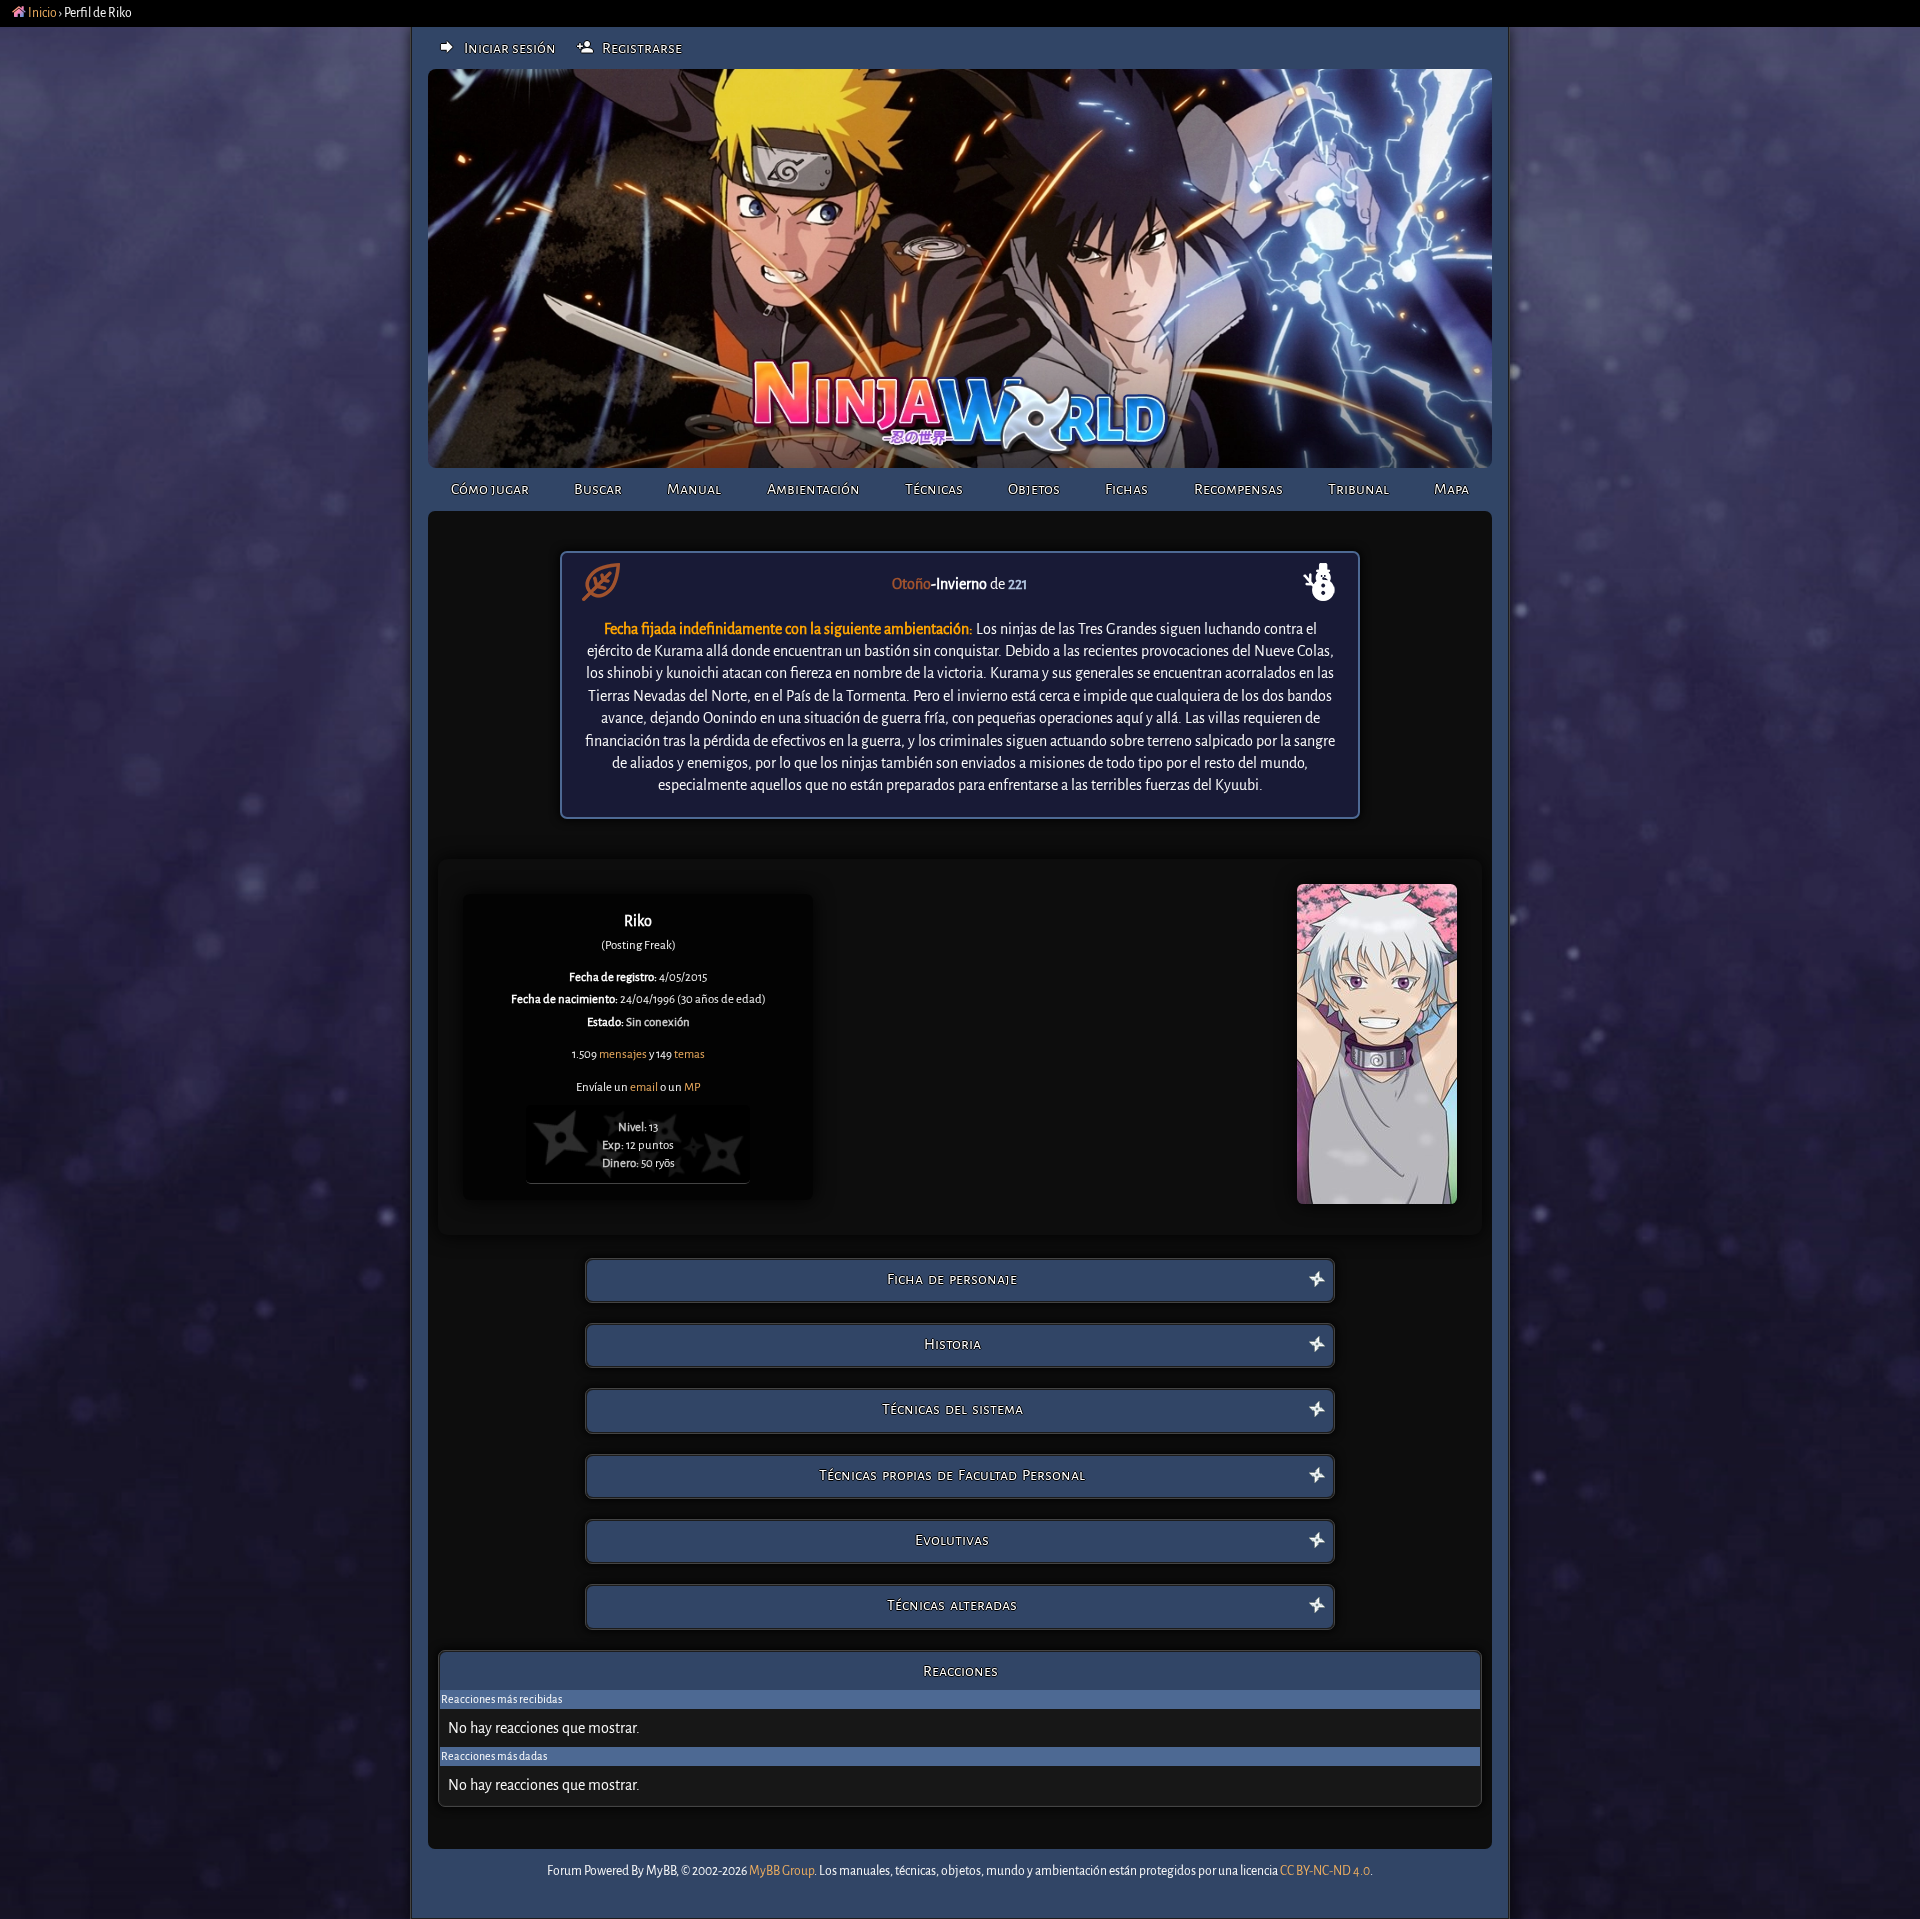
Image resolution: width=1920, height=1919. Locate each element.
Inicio (41, 13)
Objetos (1034, 489)
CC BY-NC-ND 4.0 (1325, 1871)
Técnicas (934, 489)
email (644, 1087)
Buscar (598, 489)
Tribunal (1358, 489)
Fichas (1126, 489)
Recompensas (1238, 489)
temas (689, 1054)
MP (692, 1087)
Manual (694, 489)
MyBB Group (781, 1871)
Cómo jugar (490, 489)
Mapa (1451, 489)
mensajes (623, 1054)
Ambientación (813, 489)
